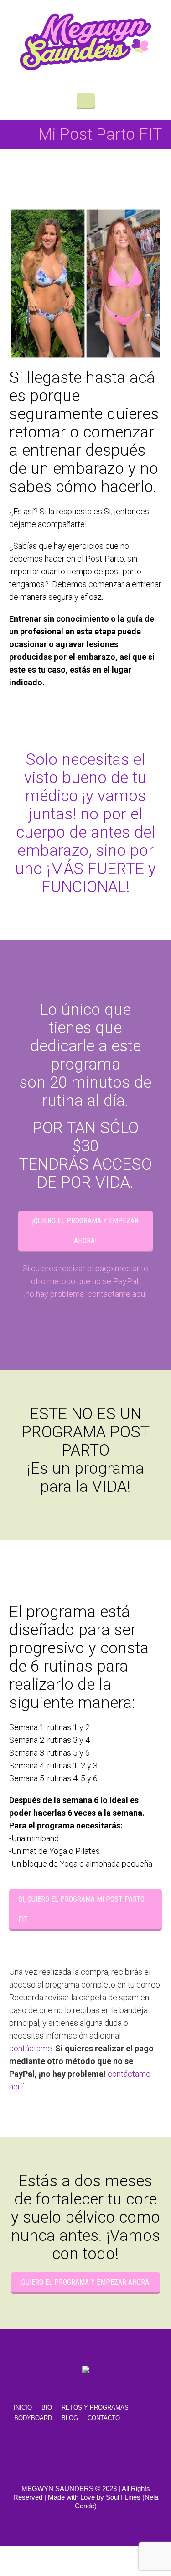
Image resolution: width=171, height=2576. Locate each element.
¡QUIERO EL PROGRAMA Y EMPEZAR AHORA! (85, 1231)
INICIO (23, 2408)
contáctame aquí (117, 1294)
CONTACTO (104, 2418)
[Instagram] (117, 2453)
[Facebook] (59, 2453)
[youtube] (88, 2453)
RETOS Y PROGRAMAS (95, 2408)
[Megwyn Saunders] (86, 42)
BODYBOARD (33, 2418)
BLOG (70, 2418)
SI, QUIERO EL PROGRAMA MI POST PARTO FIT (81, 1909)
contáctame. (32, 2048)
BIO (47, 2408)
